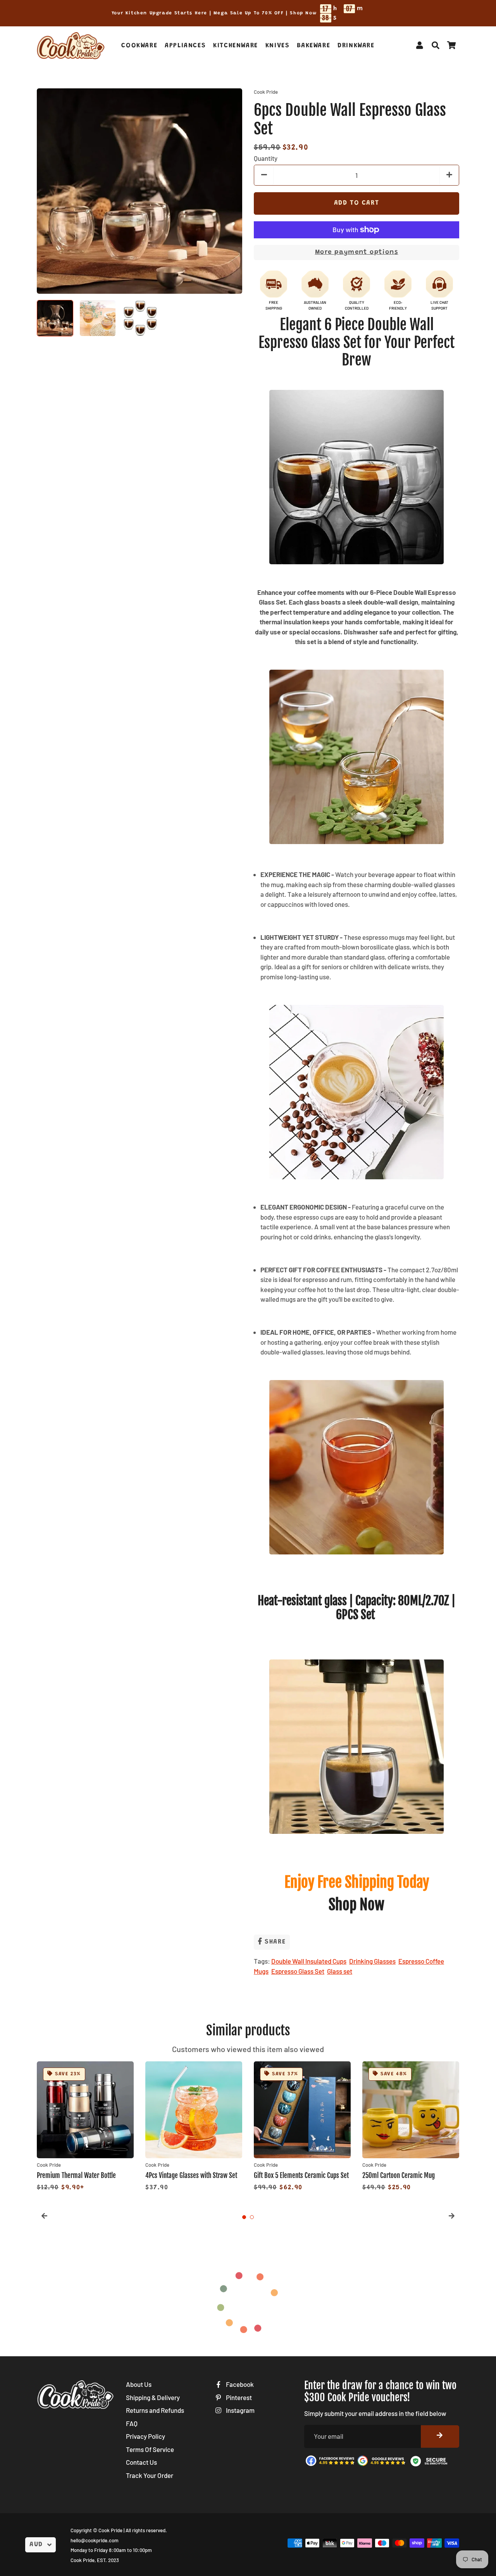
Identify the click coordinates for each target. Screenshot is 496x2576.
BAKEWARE (313, 46)
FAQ (132, 2423)
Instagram (240, 2410)
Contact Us (141, 2462)
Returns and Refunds (155, 2410)
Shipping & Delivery (153, 2397)
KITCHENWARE (236, 46)
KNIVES (278, 46)
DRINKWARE (356, 46)
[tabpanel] (85, 2127)
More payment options (357, 252)
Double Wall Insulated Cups (309, 1961)
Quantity (266, 158)
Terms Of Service (150, 2449)
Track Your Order (150, 2475)
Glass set (340, 1971)
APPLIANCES (185, 46)
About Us (139, 2384)
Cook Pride (110, 2530)
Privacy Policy (146, 2436)
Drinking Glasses (372, 1961)
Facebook (239, 2384)
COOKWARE (139, 46)
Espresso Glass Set (298, 1971)
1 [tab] (244, 2217)
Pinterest (238, 2397)
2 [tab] (252, 2217)
